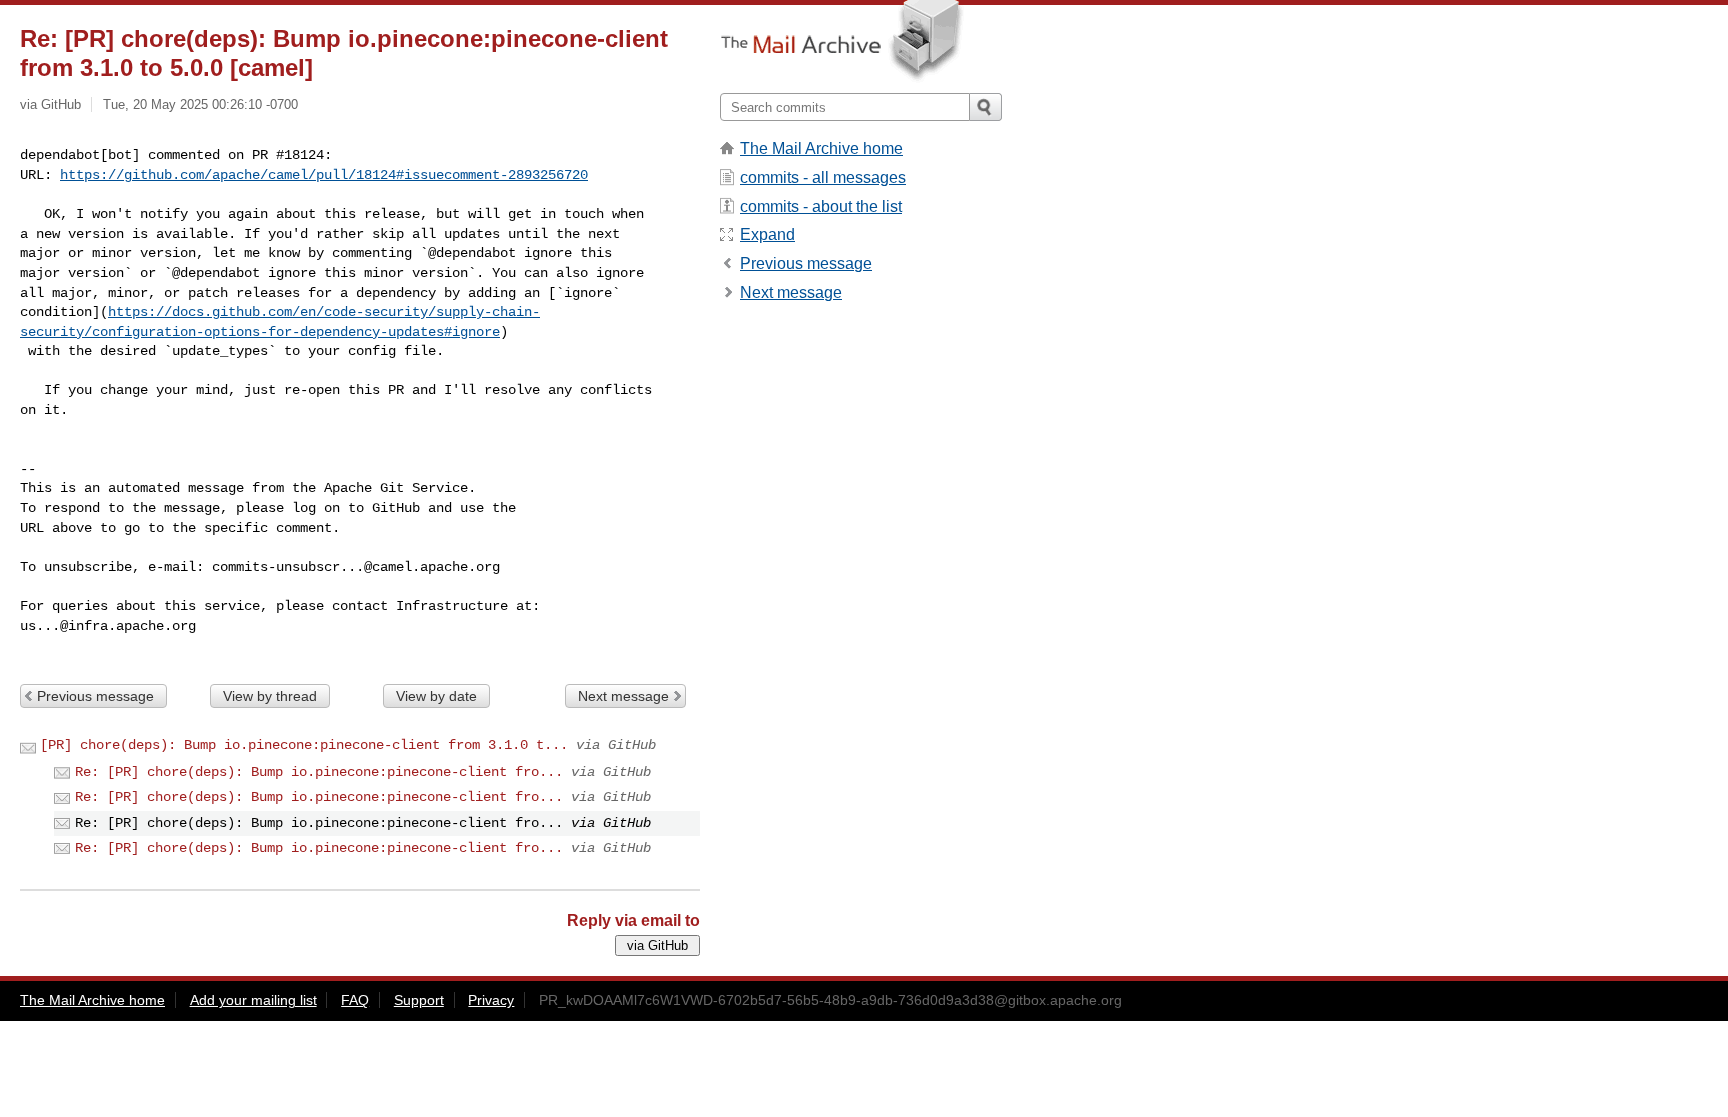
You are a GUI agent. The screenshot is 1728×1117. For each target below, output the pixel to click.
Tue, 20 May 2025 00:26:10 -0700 (200, 104)
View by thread (270, 696)
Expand (767, 234)
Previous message (95, 696)
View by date (436, 696)
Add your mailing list (253, 1000)
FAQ (355, 1000)
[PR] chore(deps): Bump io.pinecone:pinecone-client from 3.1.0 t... (304, 745)
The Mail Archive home (821, 148)
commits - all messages (823, 177)
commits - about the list (821, 206)
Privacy (491, 1000)
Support (419, 1000)
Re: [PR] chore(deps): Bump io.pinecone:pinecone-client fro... (319, 772)
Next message (623, 696)
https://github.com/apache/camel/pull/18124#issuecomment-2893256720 (324, 175)
